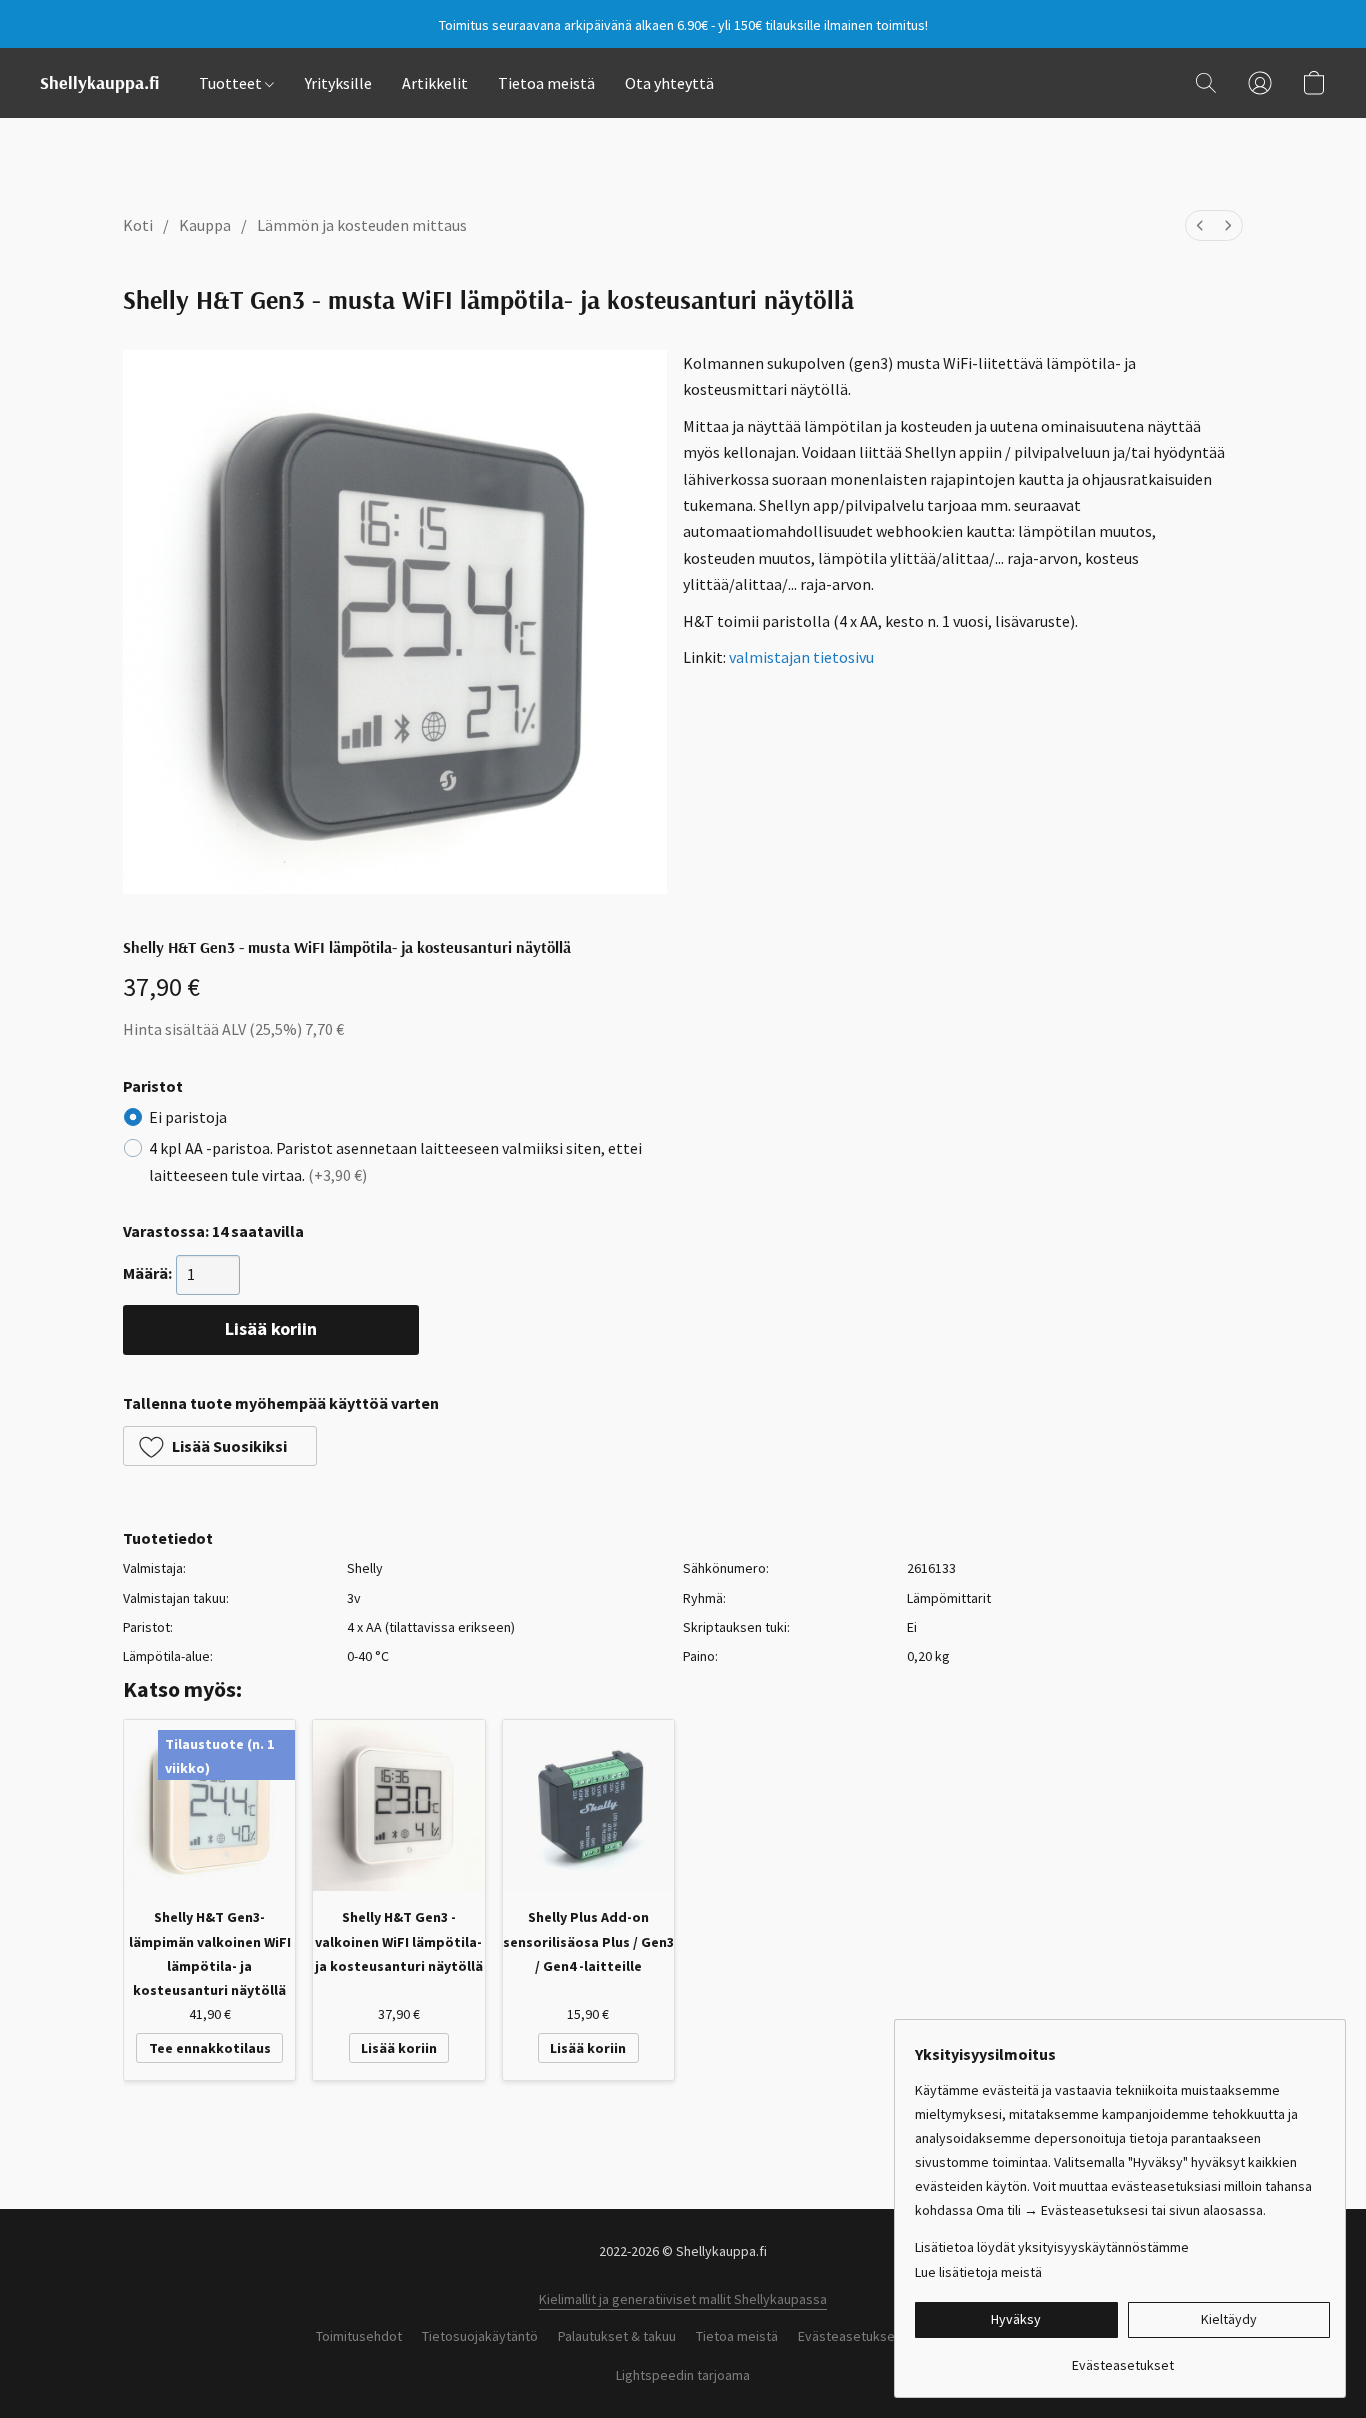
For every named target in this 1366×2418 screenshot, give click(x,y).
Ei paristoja (188, 1117)
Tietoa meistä (546, 83)
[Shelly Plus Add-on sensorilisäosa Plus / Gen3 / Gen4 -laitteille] (588, 1805)
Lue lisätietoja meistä (978, 2272)
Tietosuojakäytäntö (480, 2336)
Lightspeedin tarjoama (683, 2375)
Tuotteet (232, 83)
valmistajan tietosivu (801, 657)
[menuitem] (1200, 225)
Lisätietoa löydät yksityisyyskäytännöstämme (1052, 2247)
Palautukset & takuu (617, 2336)
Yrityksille (338, 83)
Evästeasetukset (849, 2336)
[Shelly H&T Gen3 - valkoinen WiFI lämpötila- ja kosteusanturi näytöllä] (398, 1805)
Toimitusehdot (359, 2336)
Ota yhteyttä (669, 83)
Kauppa (205, 225)
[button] (99, 83)
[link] (1122, 2357)
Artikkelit (435, 83)
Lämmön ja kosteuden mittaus (362, 225)
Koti (138, 225)
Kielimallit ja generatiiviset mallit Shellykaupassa (683, 2299)
